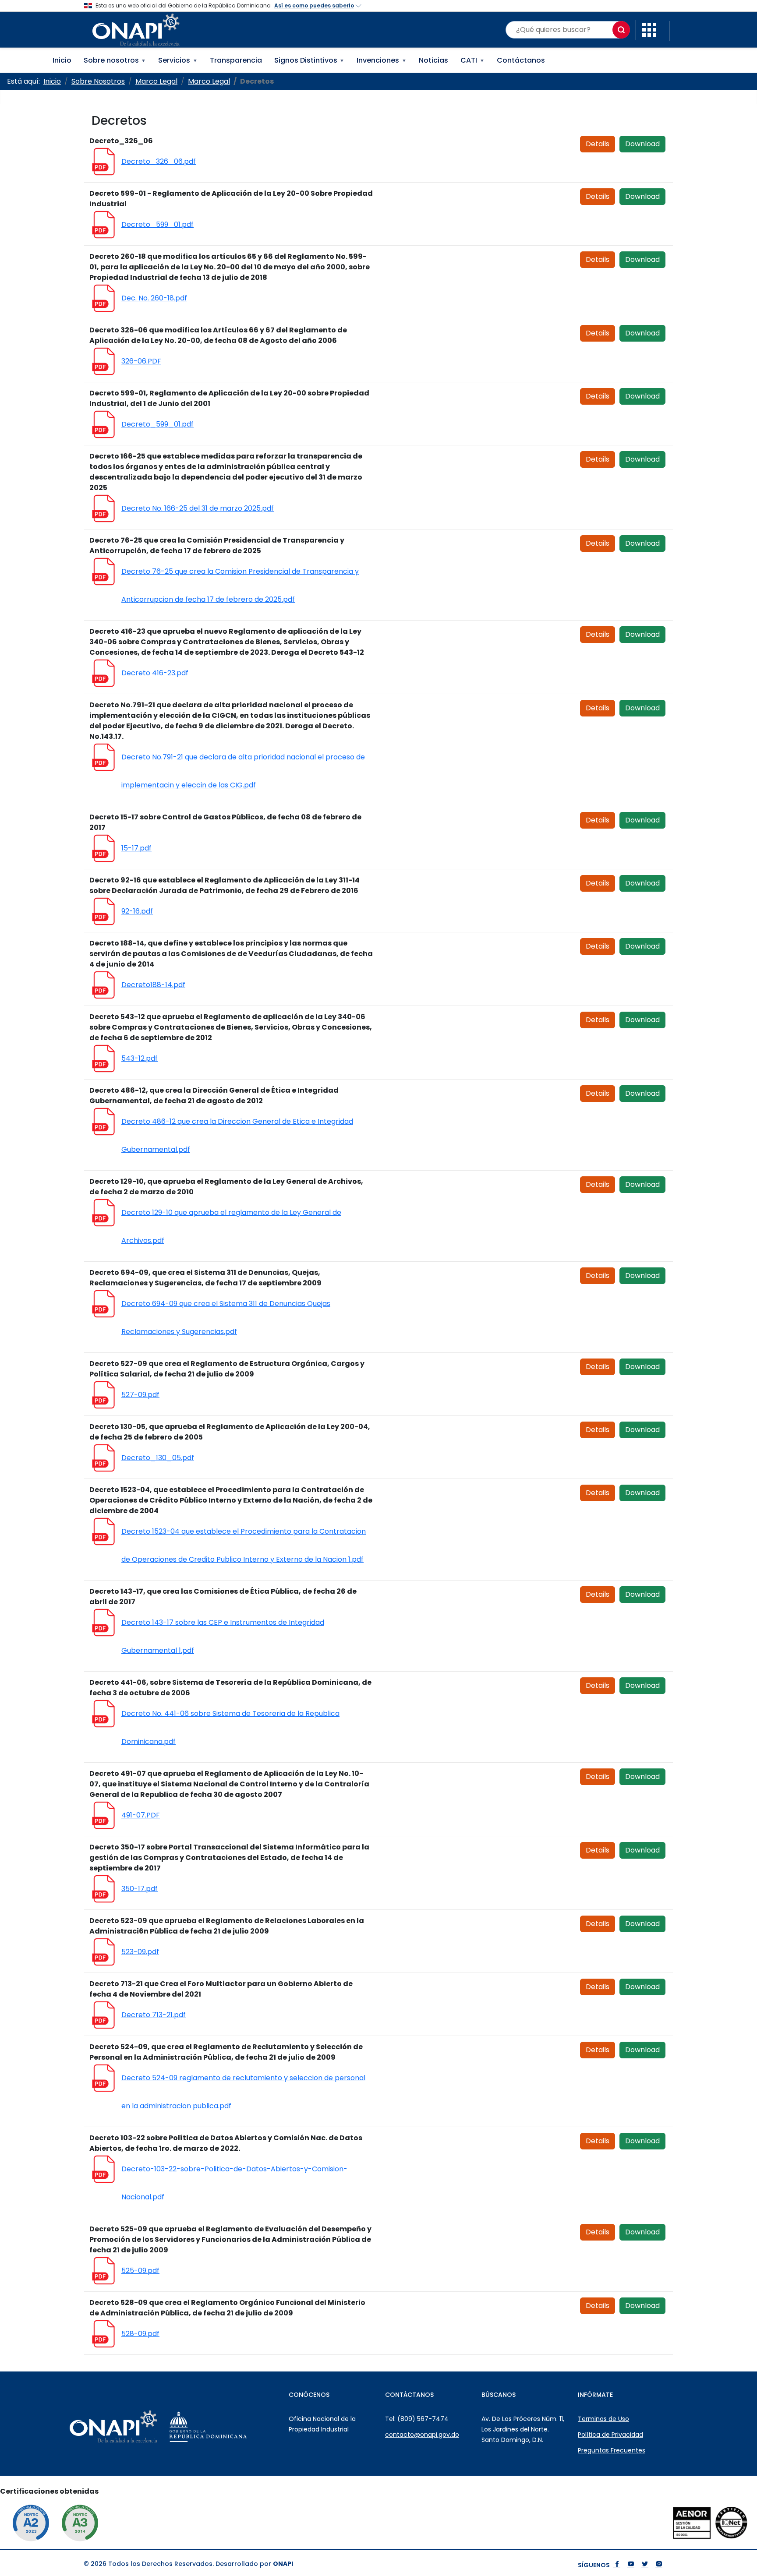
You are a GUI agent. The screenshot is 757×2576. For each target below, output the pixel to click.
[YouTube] (631, 2565)
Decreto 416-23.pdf (155, 673)
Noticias (433, 60)
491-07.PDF (141, 1815)
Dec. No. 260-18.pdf (154, 298)
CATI (472, 60)
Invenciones (382, 60)
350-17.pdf (140, 1889)
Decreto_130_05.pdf (158, 1458)
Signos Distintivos (310, 60)
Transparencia (236, 60)
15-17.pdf (136, 848)
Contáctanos (521, 60)
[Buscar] (621, 30)
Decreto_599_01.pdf (157, 224)
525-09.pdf (140, 2271)
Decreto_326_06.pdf (159, 161)
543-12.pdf (140, 1058)
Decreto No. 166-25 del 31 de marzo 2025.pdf (198, 508)
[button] (649, 29)
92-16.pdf (137, 911)
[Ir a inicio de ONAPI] (135, 2427)
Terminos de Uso (603, 2419)
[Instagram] (659, 2565)
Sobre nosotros (115, 60)
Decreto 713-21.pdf (154, 2015)
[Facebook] (617, 2565)
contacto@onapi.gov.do (422, 2435)
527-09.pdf (140, 1395)
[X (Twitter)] (645, 2565)
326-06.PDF (141, 361)
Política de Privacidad (610, 2435)
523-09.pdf (140, 1952)
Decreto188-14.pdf (153, 985)
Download (642, 144)
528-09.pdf (140, 2334)
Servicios (178, 60)
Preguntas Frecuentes (612, 2450)
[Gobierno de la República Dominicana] (230, 2427)
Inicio (62, 60)
